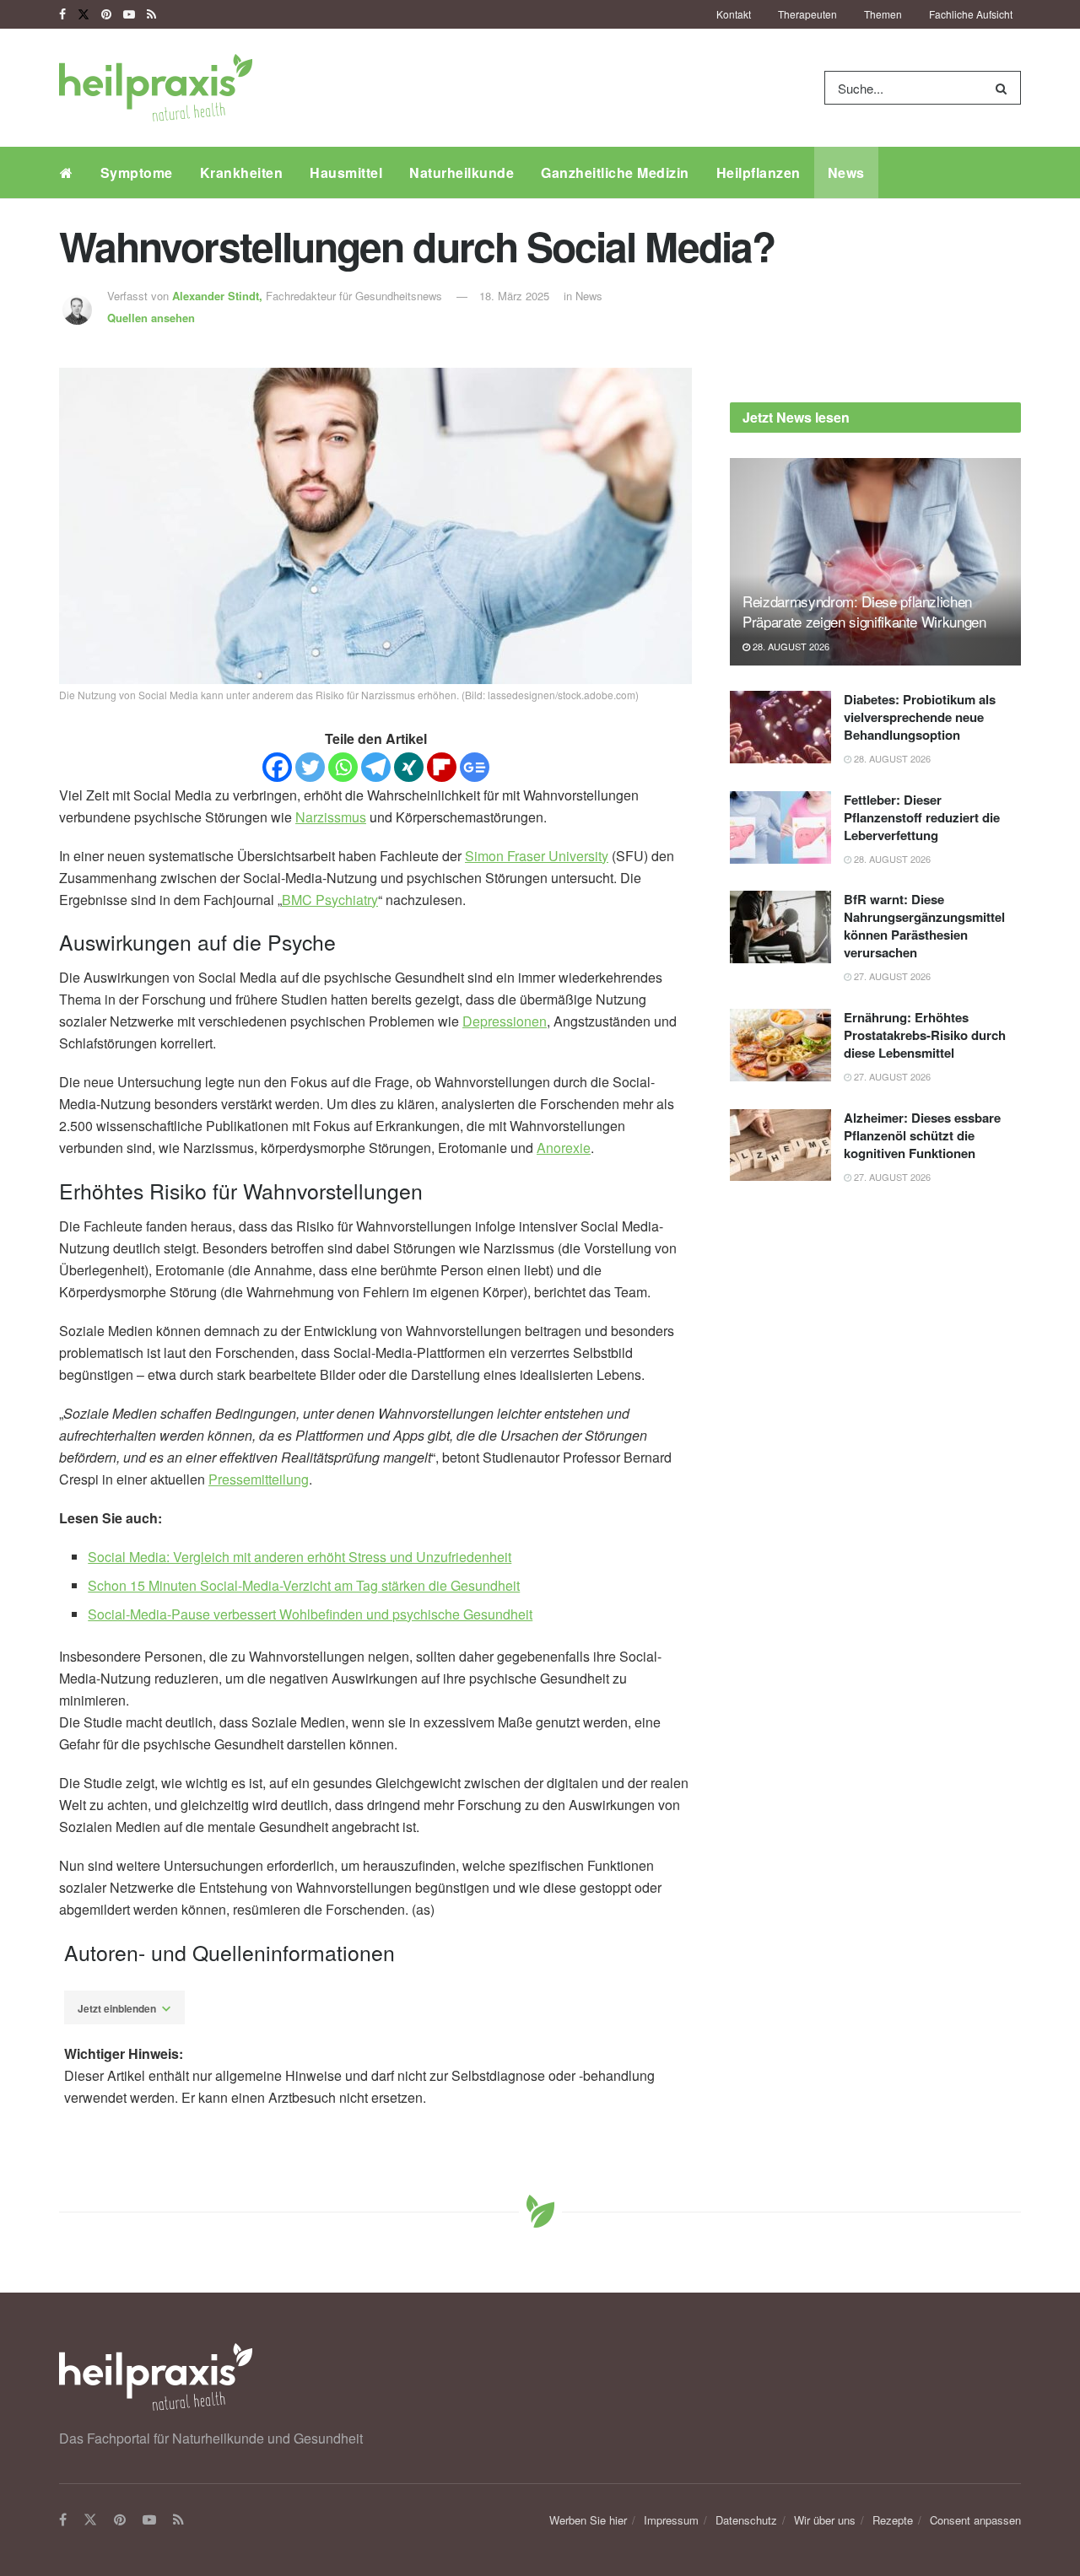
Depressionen (505, 1021)
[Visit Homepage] (156, 88)
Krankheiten (242, 172)
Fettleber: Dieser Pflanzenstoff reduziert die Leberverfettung (922, 817)
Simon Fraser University (537, 856)
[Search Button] (1004, 88)
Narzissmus (331, 817)
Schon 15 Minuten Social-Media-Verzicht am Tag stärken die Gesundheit (304, 1585)
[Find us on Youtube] (129, 14)
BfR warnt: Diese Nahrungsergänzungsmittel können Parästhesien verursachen (924, 926)
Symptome (137, 172)
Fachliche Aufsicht (971, 14)
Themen (883, 14)
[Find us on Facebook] (62, 14)
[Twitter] (310, 767)
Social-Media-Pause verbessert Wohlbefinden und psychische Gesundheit (310, 1614)
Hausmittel (346, 172)
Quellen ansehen (151, 318)
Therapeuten (807, 14)
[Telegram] (376, 767)
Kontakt (734, 14)
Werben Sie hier (588, 2520)
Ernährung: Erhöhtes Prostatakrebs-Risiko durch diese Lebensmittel (925, 1035)
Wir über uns (825, 2520)
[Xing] (409, 767)
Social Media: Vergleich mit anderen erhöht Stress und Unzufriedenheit (300, 1557)
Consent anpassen (975, 2520)
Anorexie (564, 1148)
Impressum (671, 2520)
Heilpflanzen (759, 172)
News (846, 172)
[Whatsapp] (343, 767)
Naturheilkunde (462, 172)
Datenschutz (746, 2520)
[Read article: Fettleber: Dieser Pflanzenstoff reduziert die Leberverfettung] (780, 827)
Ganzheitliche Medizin (615, 172)
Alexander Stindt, (219, 296)
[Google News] (475, 767)
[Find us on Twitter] (84, 14)
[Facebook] (277, 767)
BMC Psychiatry (330, 900)
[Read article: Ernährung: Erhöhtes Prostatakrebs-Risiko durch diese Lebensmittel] (780, 1045)
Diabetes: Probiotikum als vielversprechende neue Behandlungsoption (920, 717)
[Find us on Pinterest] (106, 14)
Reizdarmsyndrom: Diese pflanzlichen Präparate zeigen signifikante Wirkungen (864, 611)
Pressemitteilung (259, 1479)
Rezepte (893, 2520)
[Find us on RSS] (151, 14)
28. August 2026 (790, 646)
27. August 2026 (891, 976)
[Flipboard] (442, 767)
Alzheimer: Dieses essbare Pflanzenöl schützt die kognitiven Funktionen (922, 1135)
